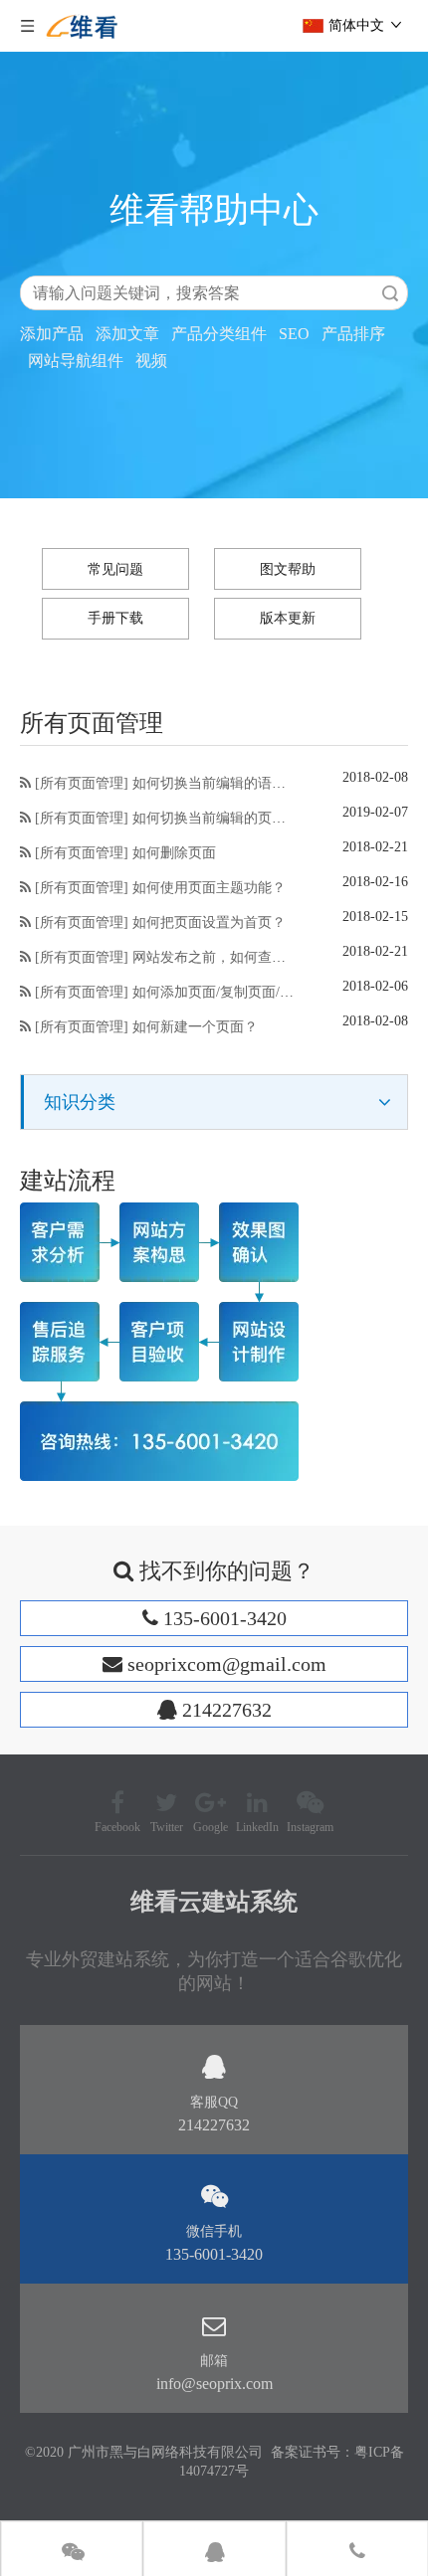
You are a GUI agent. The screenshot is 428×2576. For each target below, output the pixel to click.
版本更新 (288, 618)
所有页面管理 (82, 783)
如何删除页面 (174, 853)
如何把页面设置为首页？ (209, 922)
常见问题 (115, 569)
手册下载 (115, 618)
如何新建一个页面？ (195, 1027)
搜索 (390, 293)
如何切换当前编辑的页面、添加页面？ (251, 818)
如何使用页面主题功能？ (209, 888)
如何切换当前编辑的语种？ (216, 783)
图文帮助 (288, 569)
